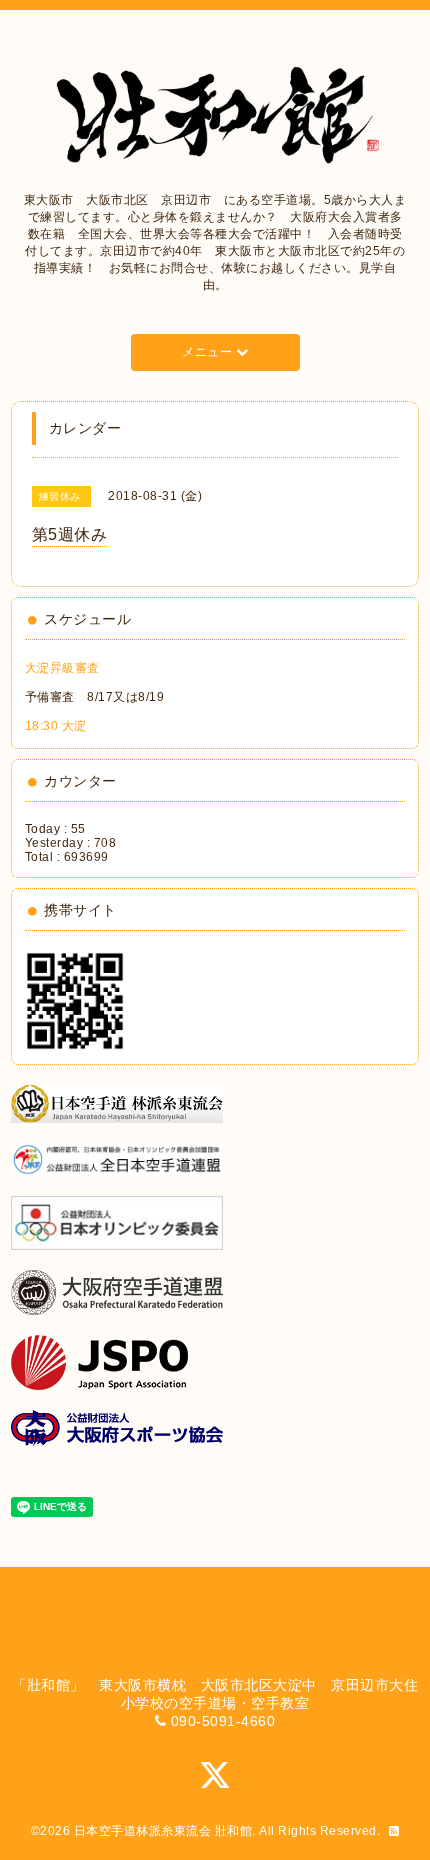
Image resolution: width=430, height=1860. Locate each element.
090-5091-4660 (223, 1721)
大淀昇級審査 (62, 668)
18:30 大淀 (56, 726)
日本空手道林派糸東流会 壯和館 (163, 1831)
